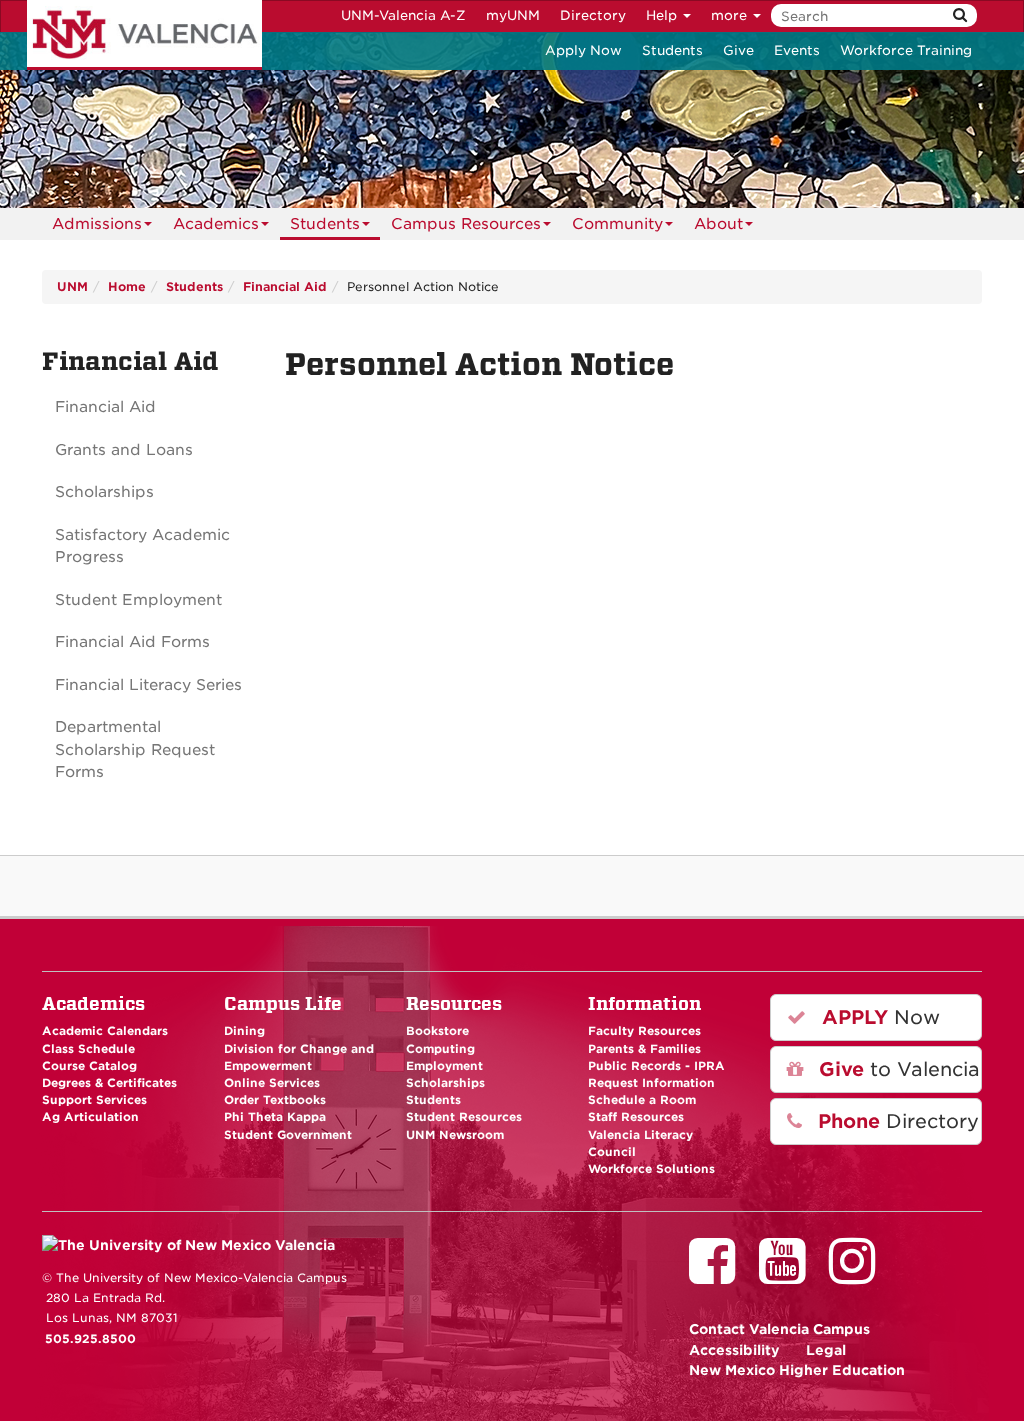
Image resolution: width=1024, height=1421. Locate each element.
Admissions (97, 224)
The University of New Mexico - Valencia (144, 35)
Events (797, 50)
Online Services (272, 1083)
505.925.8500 (90, 1339)
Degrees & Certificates (109, 1083)
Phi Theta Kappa (275, 1117)
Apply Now (583, 50)
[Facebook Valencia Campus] (719, 1275)
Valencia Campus (779, 1329)
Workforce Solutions (651, 1169)
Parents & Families (644, 1049)
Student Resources (464, 1117)
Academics (216, 224)
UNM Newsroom (455, 1135)
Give (738, 50)
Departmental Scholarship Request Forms (135, 749)
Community (617, 224)
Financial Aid (285, 286)
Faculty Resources (644, 1031)
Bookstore (437, 1031)
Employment (444, 1066)
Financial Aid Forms (132, 642)
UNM (72, 286)
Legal (826, 1350)
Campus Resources (466, 224)
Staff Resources (636, 1117)
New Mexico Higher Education (797, 1370)
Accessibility (734, 1350)
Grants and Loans (124, 450)
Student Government (288, 1135)
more (731, 15)
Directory (593, 15)
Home (127, 286)
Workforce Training (906, 50)
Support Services (94, 1100)
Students (672, 50)
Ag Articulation (90, 1117)
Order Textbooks (275, 1100)
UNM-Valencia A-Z (403, 15)
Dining (244, 1031)
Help (663, 15)
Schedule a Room (642, 1100)
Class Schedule (88, 1049)
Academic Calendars (105, 1031)
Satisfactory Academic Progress (142, 546)
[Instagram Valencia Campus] (859, 1275)
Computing (440, 1049)
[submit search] (960, 15)
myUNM (513, 15)
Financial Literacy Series (148, 685)
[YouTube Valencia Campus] (789, 1275)
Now (878, 1017)
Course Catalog (89, 1066)
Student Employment (138, 600)
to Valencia (896, 1069)
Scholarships (104, 492)
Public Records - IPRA (656, 1066)
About (718, 224)
